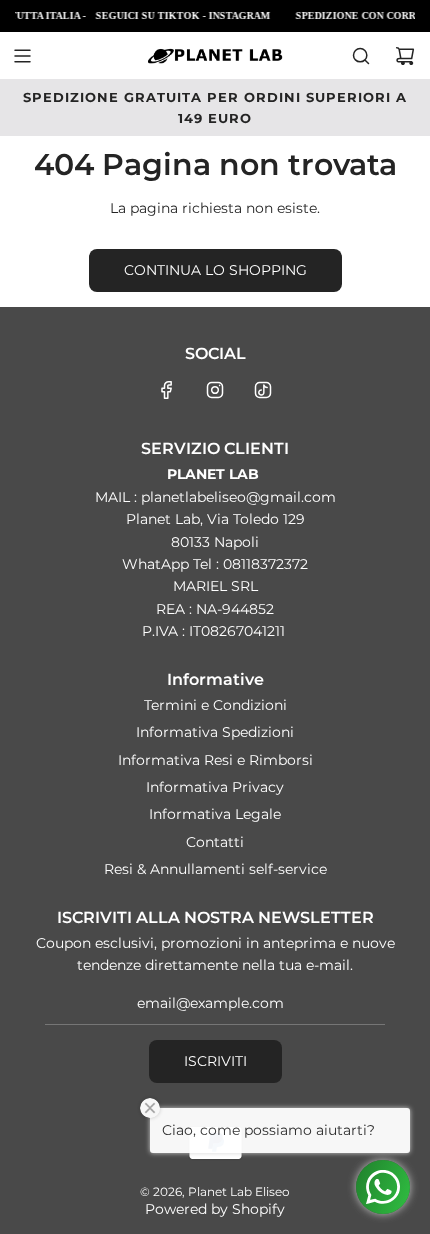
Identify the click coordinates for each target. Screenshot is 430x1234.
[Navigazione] (22, 56)
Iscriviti (215, 1061)
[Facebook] (167, 390)
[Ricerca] (361, 56)
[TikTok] (263, 390)
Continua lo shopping (215, 270)
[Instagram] (215, 390)
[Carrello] (405, 56)
